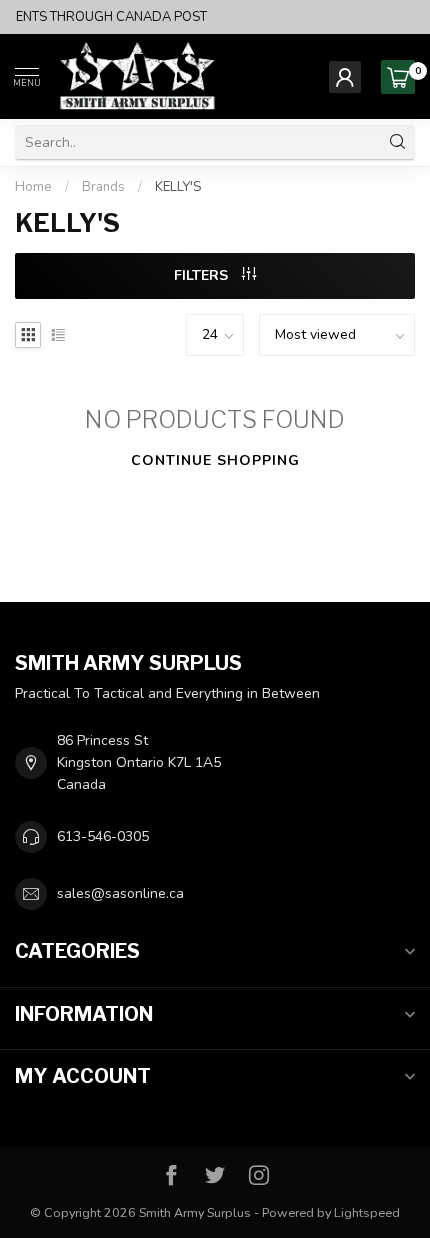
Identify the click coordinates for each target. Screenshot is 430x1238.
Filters (203, 275)
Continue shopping (215, 460)
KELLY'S (178, 187)
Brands (103, 187)
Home (33, 187)
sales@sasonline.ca (120, 893)
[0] (398, 77)
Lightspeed (367, 1212)
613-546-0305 (103, 836)
